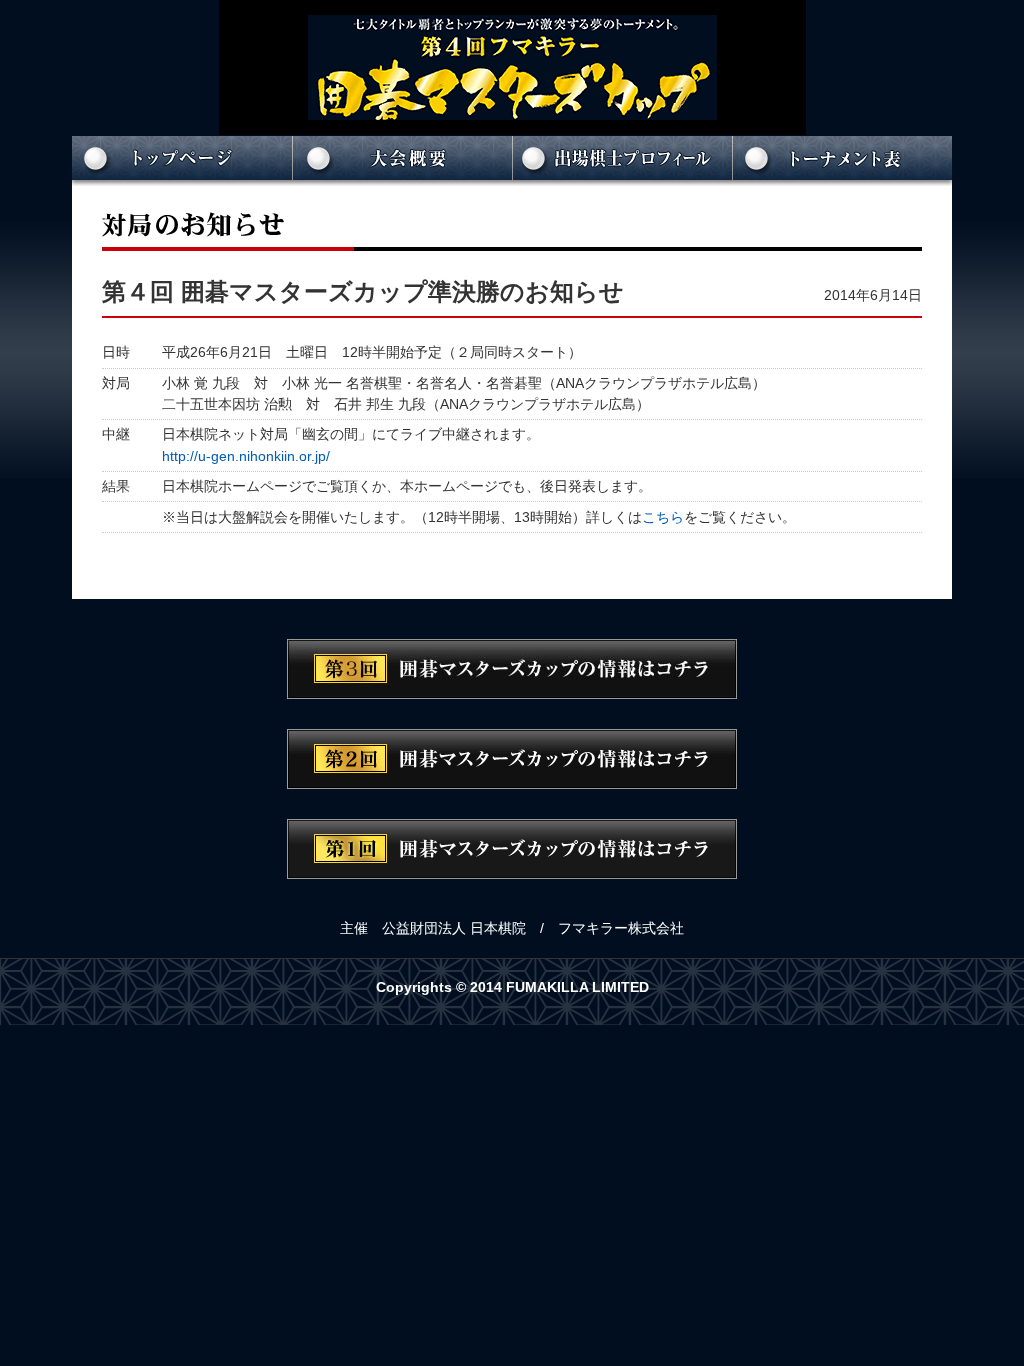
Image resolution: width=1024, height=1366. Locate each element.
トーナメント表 (842, 161)
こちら (663, 517)
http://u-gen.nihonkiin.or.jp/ (246, 456)
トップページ (182, 161)
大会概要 (402, 161)
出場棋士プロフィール (622, 161)
